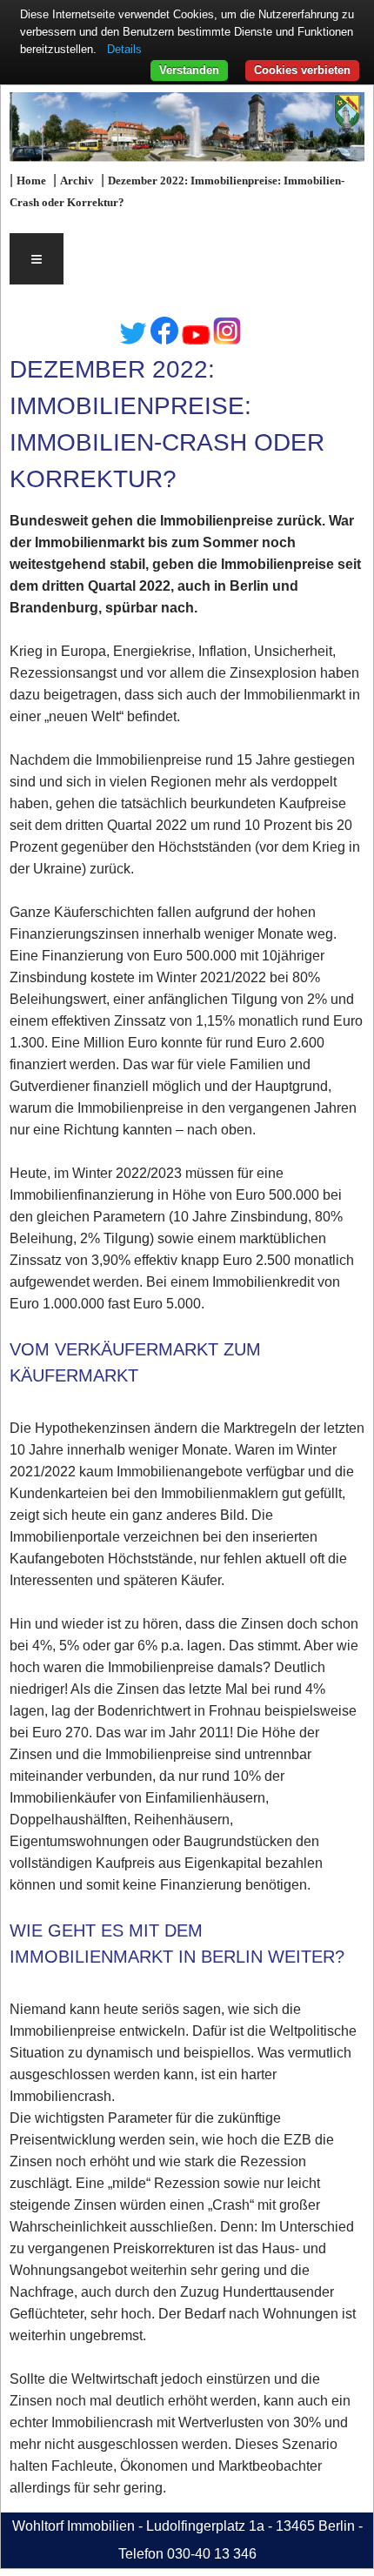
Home (31, 181)
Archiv (77, 181)
